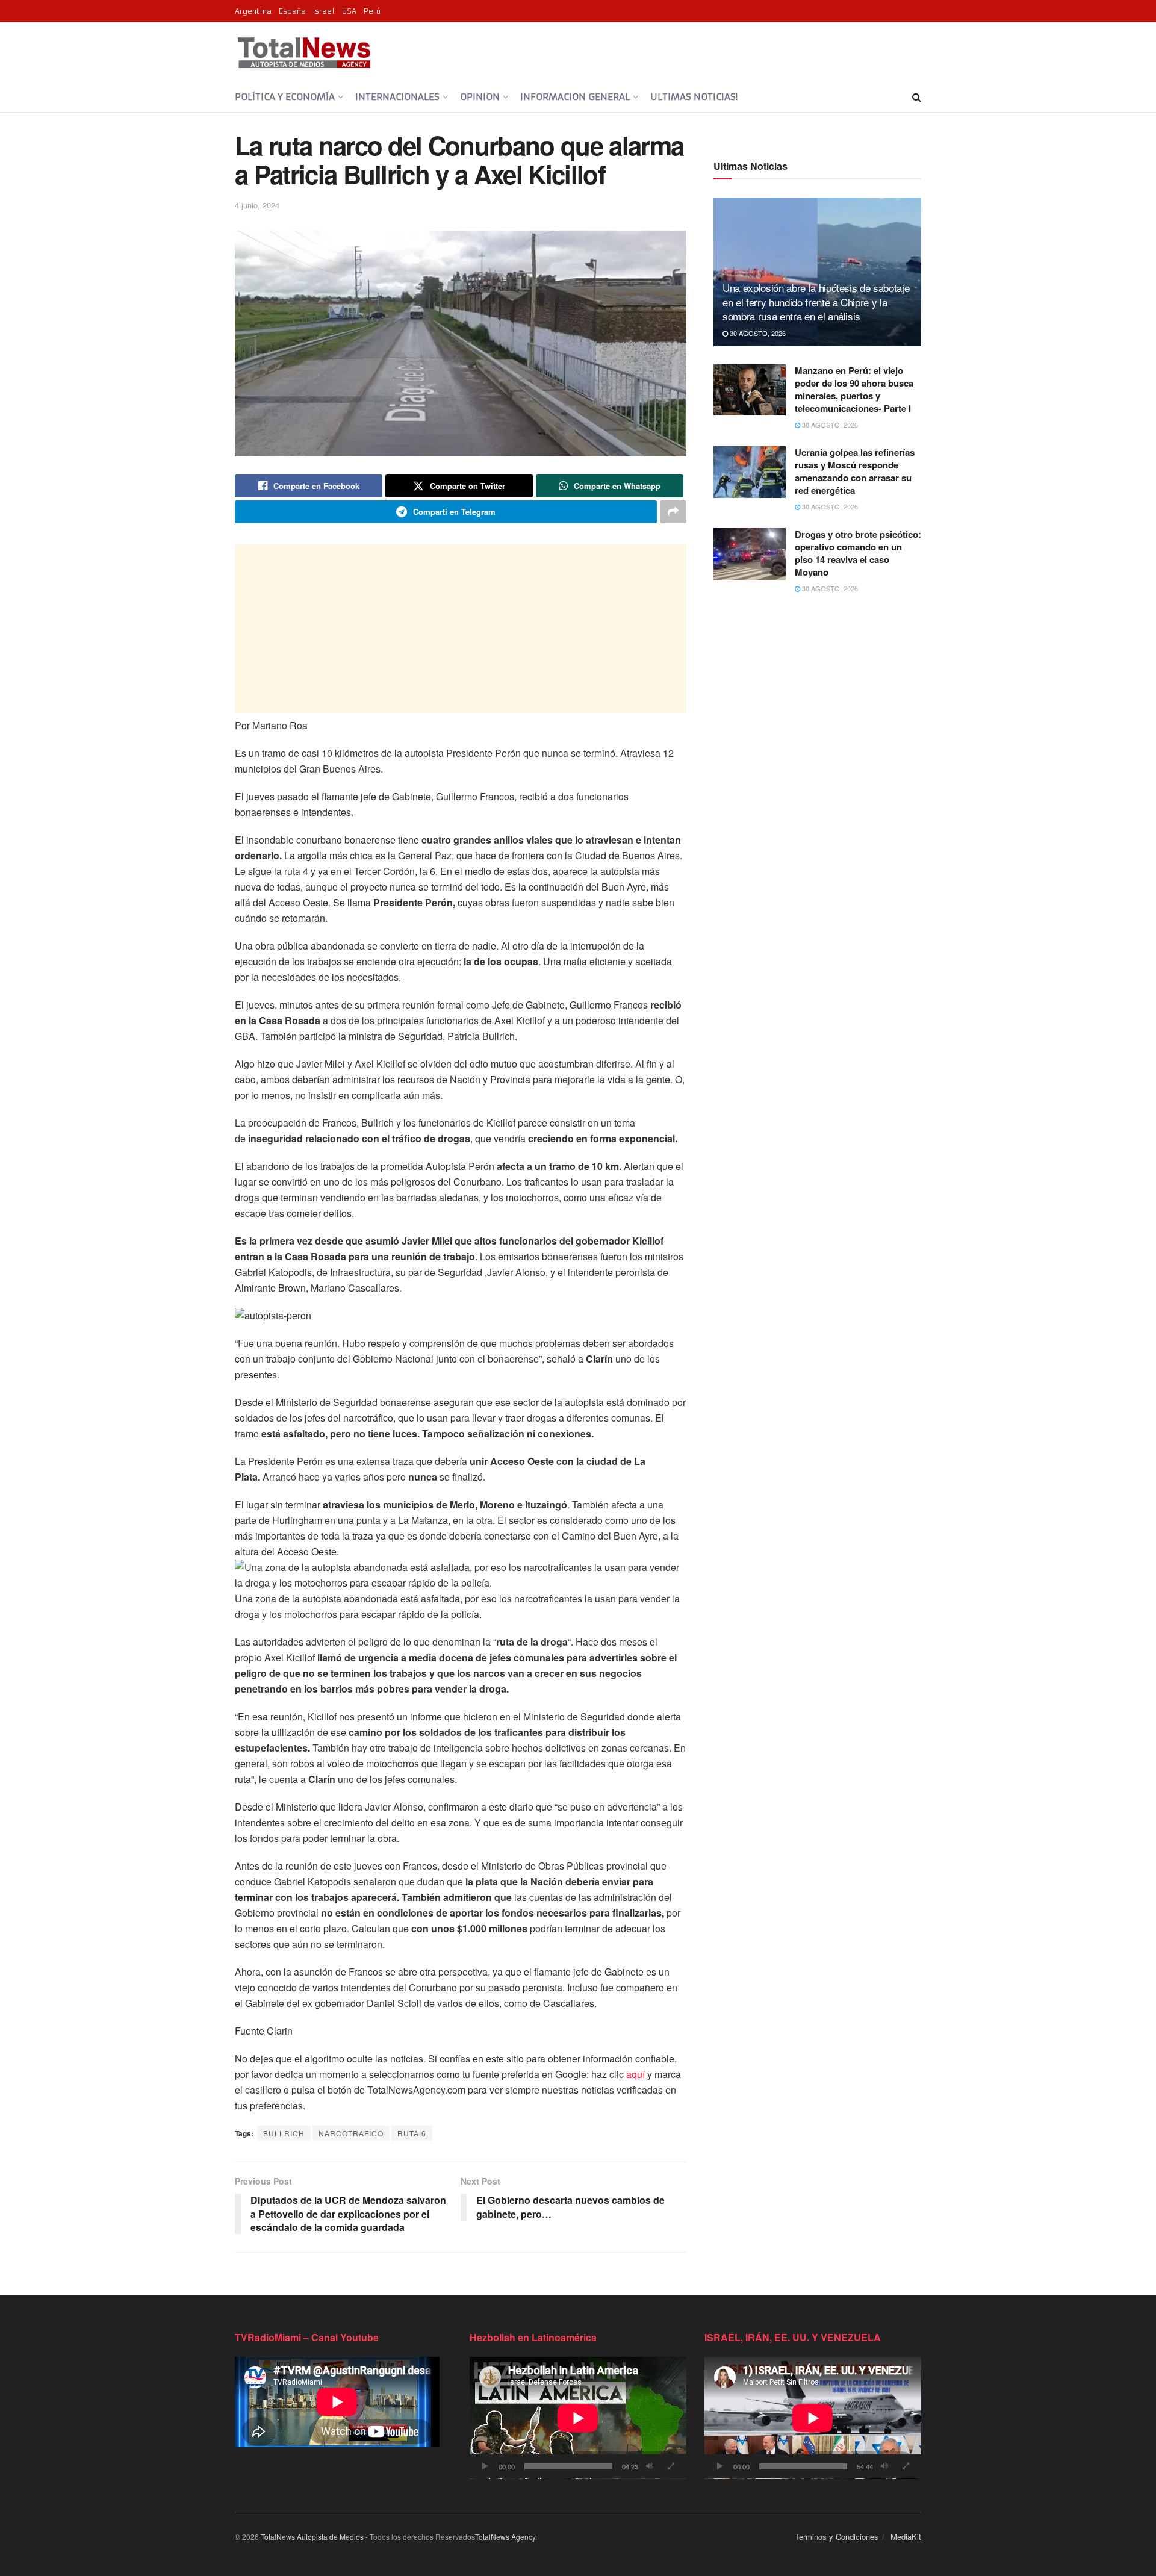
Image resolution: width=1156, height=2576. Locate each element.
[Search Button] (917, 97)
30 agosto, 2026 (757, 333)
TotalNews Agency (505, 2537)
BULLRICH (284, 2133)
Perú (372, 11)
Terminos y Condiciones (837, 2537)
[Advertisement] (461, 629)
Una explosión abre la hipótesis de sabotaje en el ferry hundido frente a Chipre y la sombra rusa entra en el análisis (816, 302)
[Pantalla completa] (671, 2466)
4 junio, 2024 (257, 205)
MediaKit (906, 2537)
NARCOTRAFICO (351, 2133)
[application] (578, 2418)
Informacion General (575, 97)
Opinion (480, 97)
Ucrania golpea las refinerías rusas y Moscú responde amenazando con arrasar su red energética (855, 471)
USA (349, 11)
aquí (635, 2074)
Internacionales (397, 97)
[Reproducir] (485, 2466)
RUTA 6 (412, 2133)
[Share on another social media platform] (673, 512)
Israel (324, 11)
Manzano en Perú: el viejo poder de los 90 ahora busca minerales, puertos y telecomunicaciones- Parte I (854, 389)
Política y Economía (285, 97)
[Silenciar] (650, 2466)
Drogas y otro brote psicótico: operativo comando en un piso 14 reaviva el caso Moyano (858, 553)
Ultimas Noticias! (694, 97)
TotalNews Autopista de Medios (312, 2537)
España (292, 11)
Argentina (253, 11)
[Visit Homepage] (304, 52)
